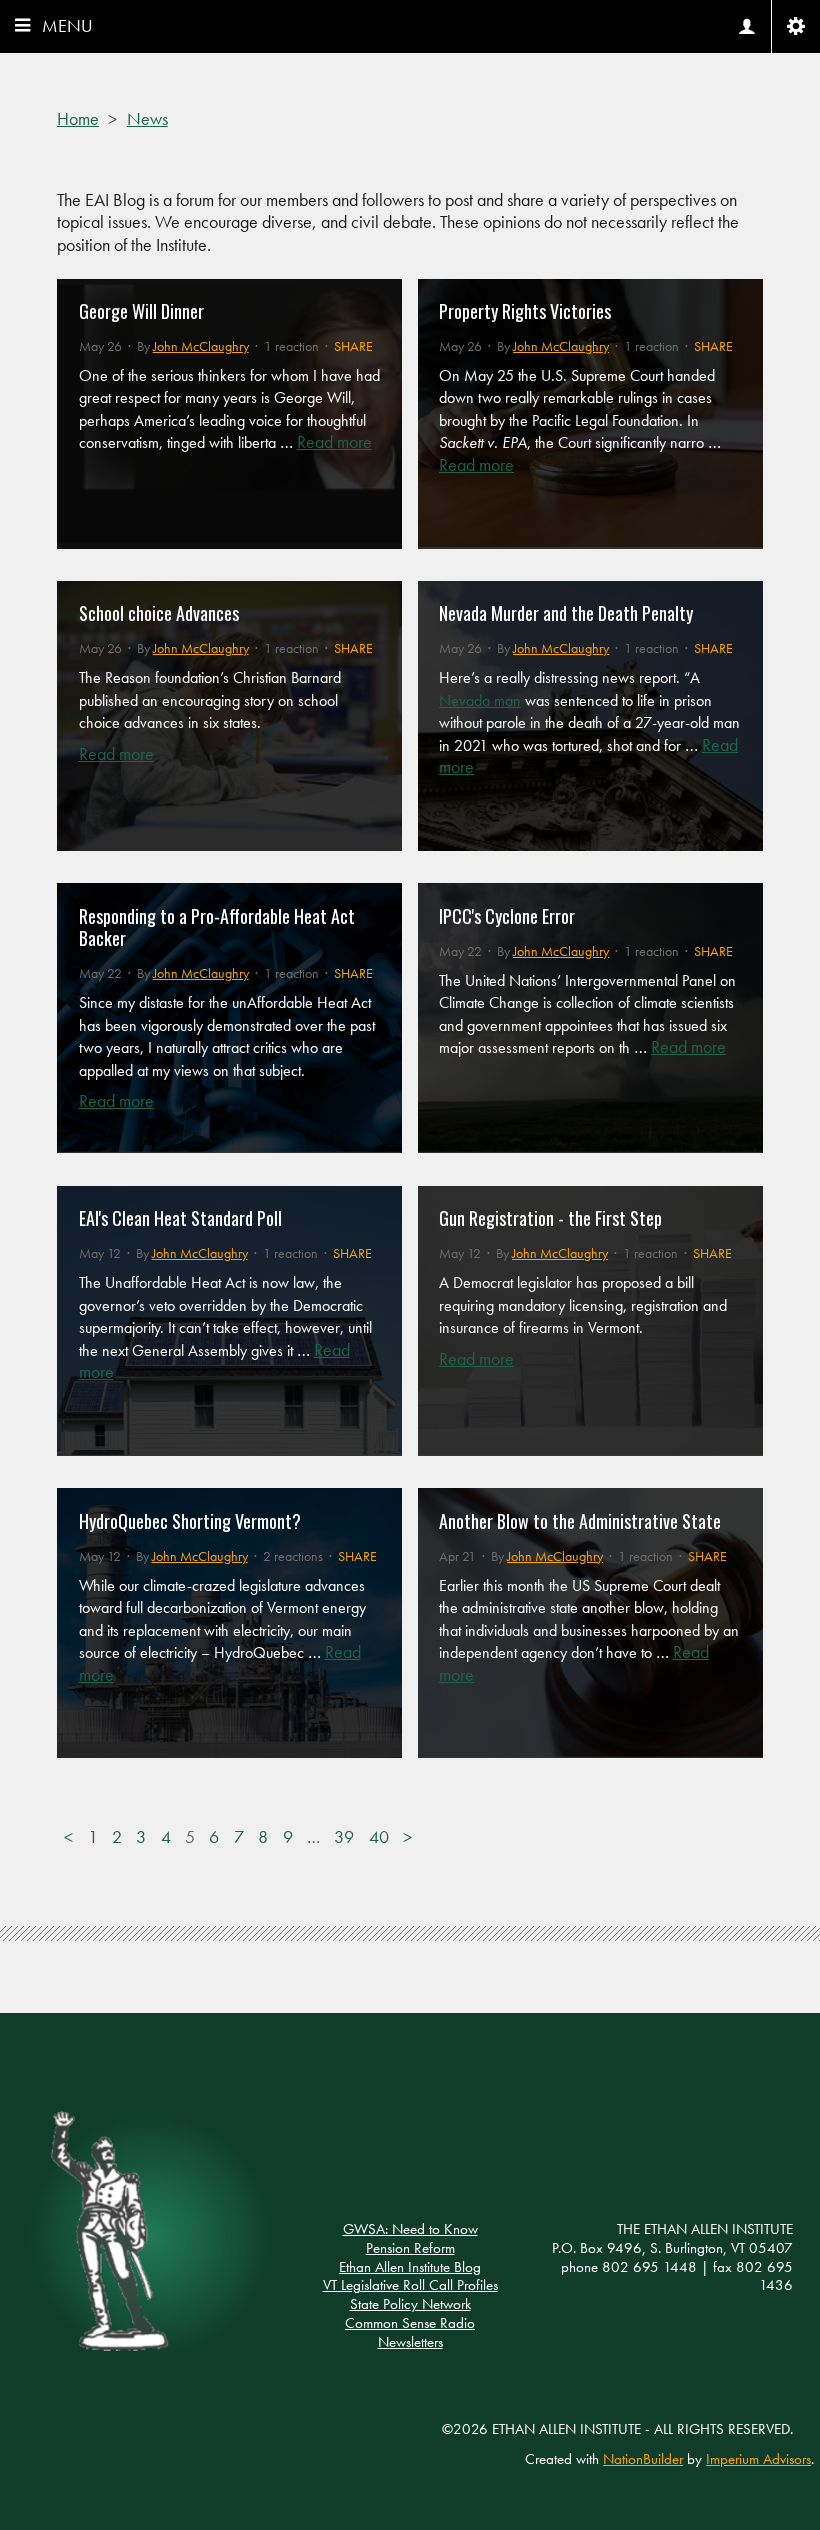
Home (78, 118)
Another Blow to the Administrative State (580, 1521)
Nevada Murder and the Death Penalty (566, 613)
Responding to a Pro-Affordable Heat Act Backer (217, 927)
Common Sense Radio (410, 2323)
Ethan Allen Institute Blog (410, 2267)
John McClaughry (201, 346)
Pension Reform (410, 2248)
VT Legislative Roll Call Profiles (410, 2285)
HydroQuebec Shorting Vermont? (190, 1521)
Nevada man (480, 700)
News (147, 118)
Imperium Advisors (758, 2459)
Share (353, 346)
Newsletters (410, 2342)
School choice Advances (159, 613)
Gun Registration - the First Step (550, 1218)
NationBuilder (643, 2459)
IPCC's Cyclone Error (507, 916)
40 (379, 1837)
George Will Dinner (141, 311)
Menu (67, 25)
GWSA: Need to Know (410, 2229)
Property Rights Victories (525, 311)
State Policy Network (410, 2304)
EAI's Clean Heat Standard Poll (180, 1218)
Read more (334, 441)
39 (344, 1837)
